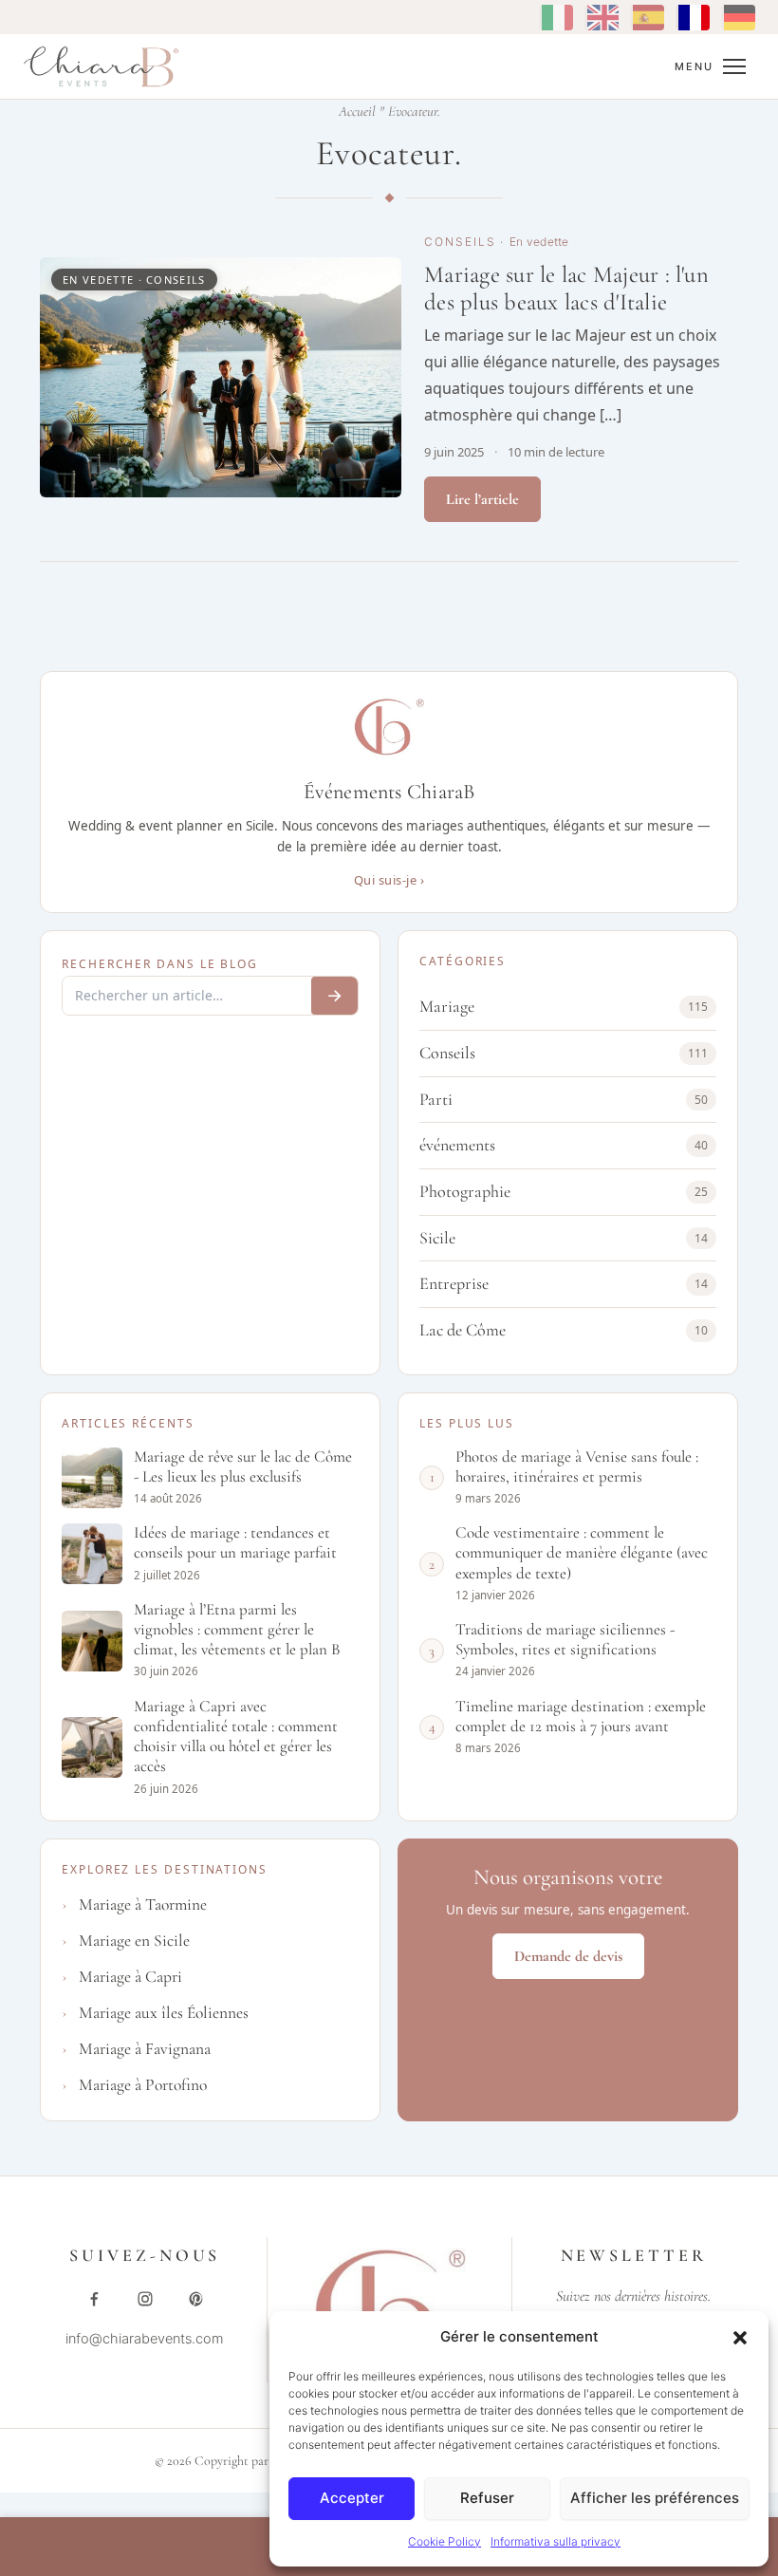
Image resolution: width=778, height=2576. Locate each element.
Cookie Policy (445, 2541)
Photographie (564, 1191)
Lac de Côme (564, 1330)
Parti (564, 1099)
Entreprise (564, 1283)
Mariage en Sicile (134, 1941)
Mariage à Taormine (143, 1904)
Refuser (487, 2498)
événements (564, 1145)
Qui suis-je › (389, 880)
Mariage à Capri (130, 1977)
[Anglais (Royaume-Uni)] (602, 18)
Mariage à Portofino (143, 2085)
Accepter (352, 2498)
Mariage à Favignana (145, 2049)
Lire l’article (482, 499)
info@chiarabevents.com (145, 2339)
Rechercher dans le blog (160, 964)
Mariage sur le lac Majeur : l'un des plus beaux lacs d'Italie (566, 288)
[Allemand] (738, 18)
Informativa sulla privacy (556, 2541)
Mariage (564, 1006)
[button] (740, 2338)
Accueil (357, 111)
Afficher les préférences (655, 2498)
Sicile (564, 1238)
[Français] (693, 18)
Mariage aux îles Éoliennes (164, 2013)
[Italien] (556, 18)
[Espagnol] (647, 18)
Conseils (460, 242)
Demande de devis (568, 1956)
